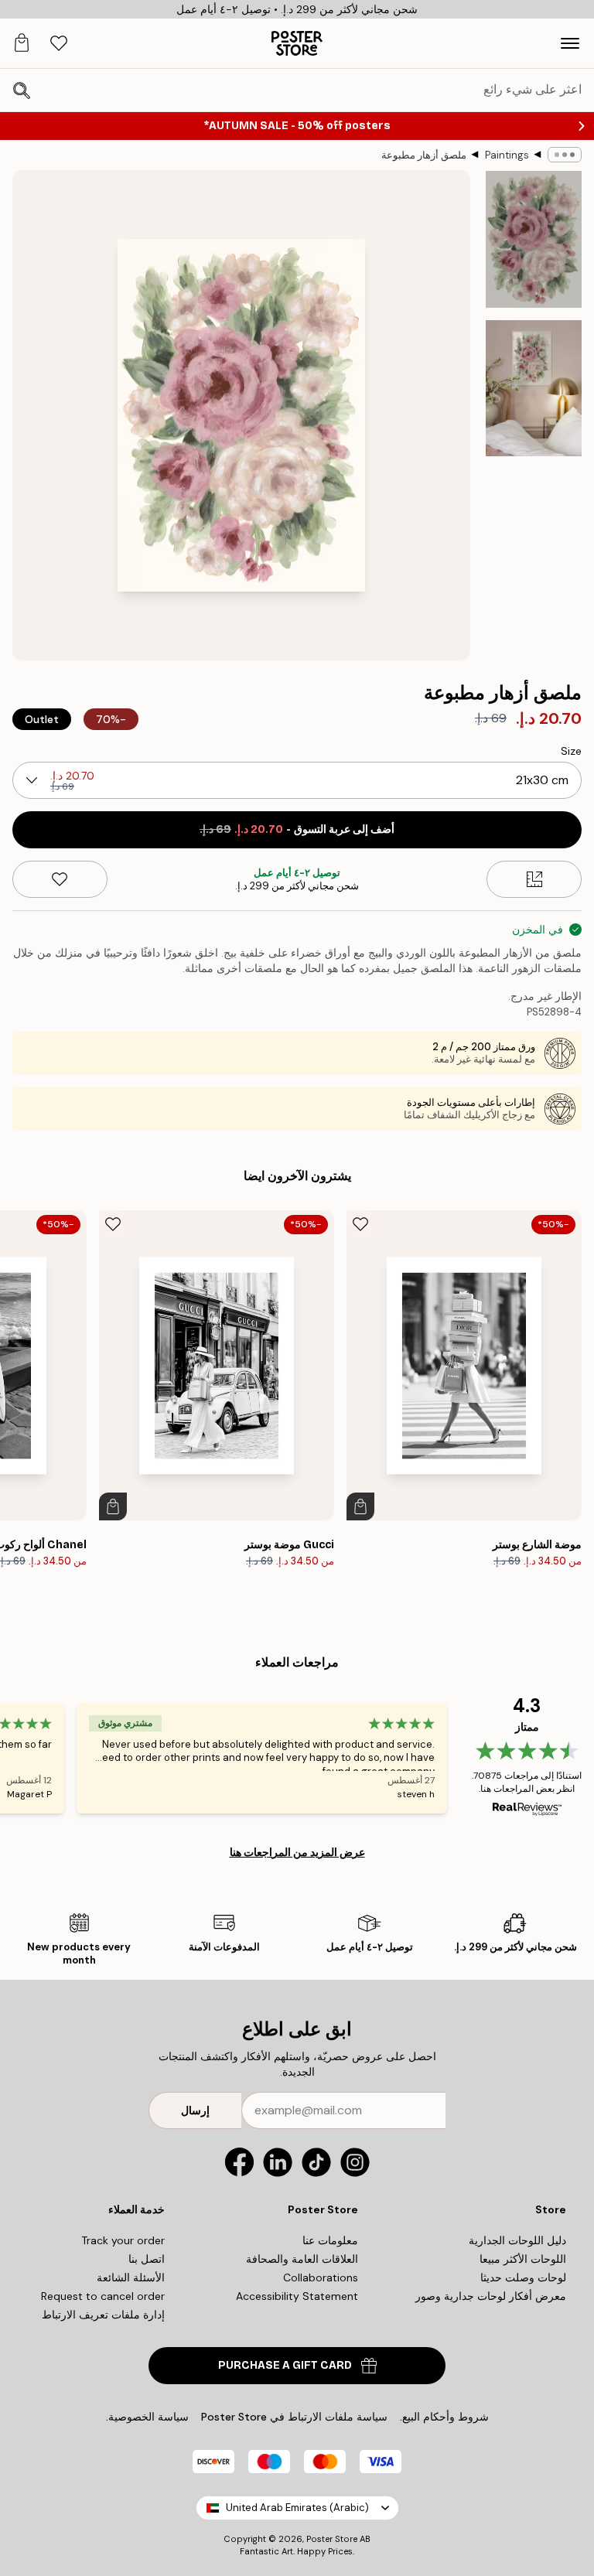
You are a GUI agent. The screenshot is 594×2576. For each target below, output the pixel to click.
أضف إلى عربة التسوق (297, 829)
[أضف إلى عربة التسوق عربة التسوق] (360, 1506)
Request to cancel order (103, 2296)
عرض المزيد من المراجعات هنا (297, 1852)
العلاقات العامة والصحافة (302, 2259)
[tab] (59, 44)
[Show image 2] (534, 388)
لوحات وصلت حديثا (523, 2277)
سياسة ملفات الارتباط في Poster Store (294, 2417)
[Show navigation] (570, 43)
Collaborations (321, 2277)
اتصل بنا (147, 2259)
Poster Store (332, 2539)
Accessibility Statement (297, 2296)
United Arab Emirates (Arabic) (297, 2508)
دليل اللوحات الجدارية (517, 2240)
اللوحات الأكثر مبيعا (523, 2259)
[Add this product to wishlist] (60, 879)
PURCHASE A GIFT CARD (285, 2365)
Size (571, 751)
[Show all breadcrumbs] (565, 155)
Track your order (123, 2240)
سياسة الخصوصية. (147, 2417)
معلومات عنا (330, 2240)
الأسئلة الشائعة (131, 2277)
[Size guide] (534, 879)
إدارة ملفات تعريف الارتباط (103, 2315)
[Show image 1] (534, 239)
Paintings (507, 155)
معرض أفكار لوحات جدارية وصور (491, 2296)
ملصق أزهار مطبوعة (424, 155)
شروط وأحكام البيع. (444, 2417)
